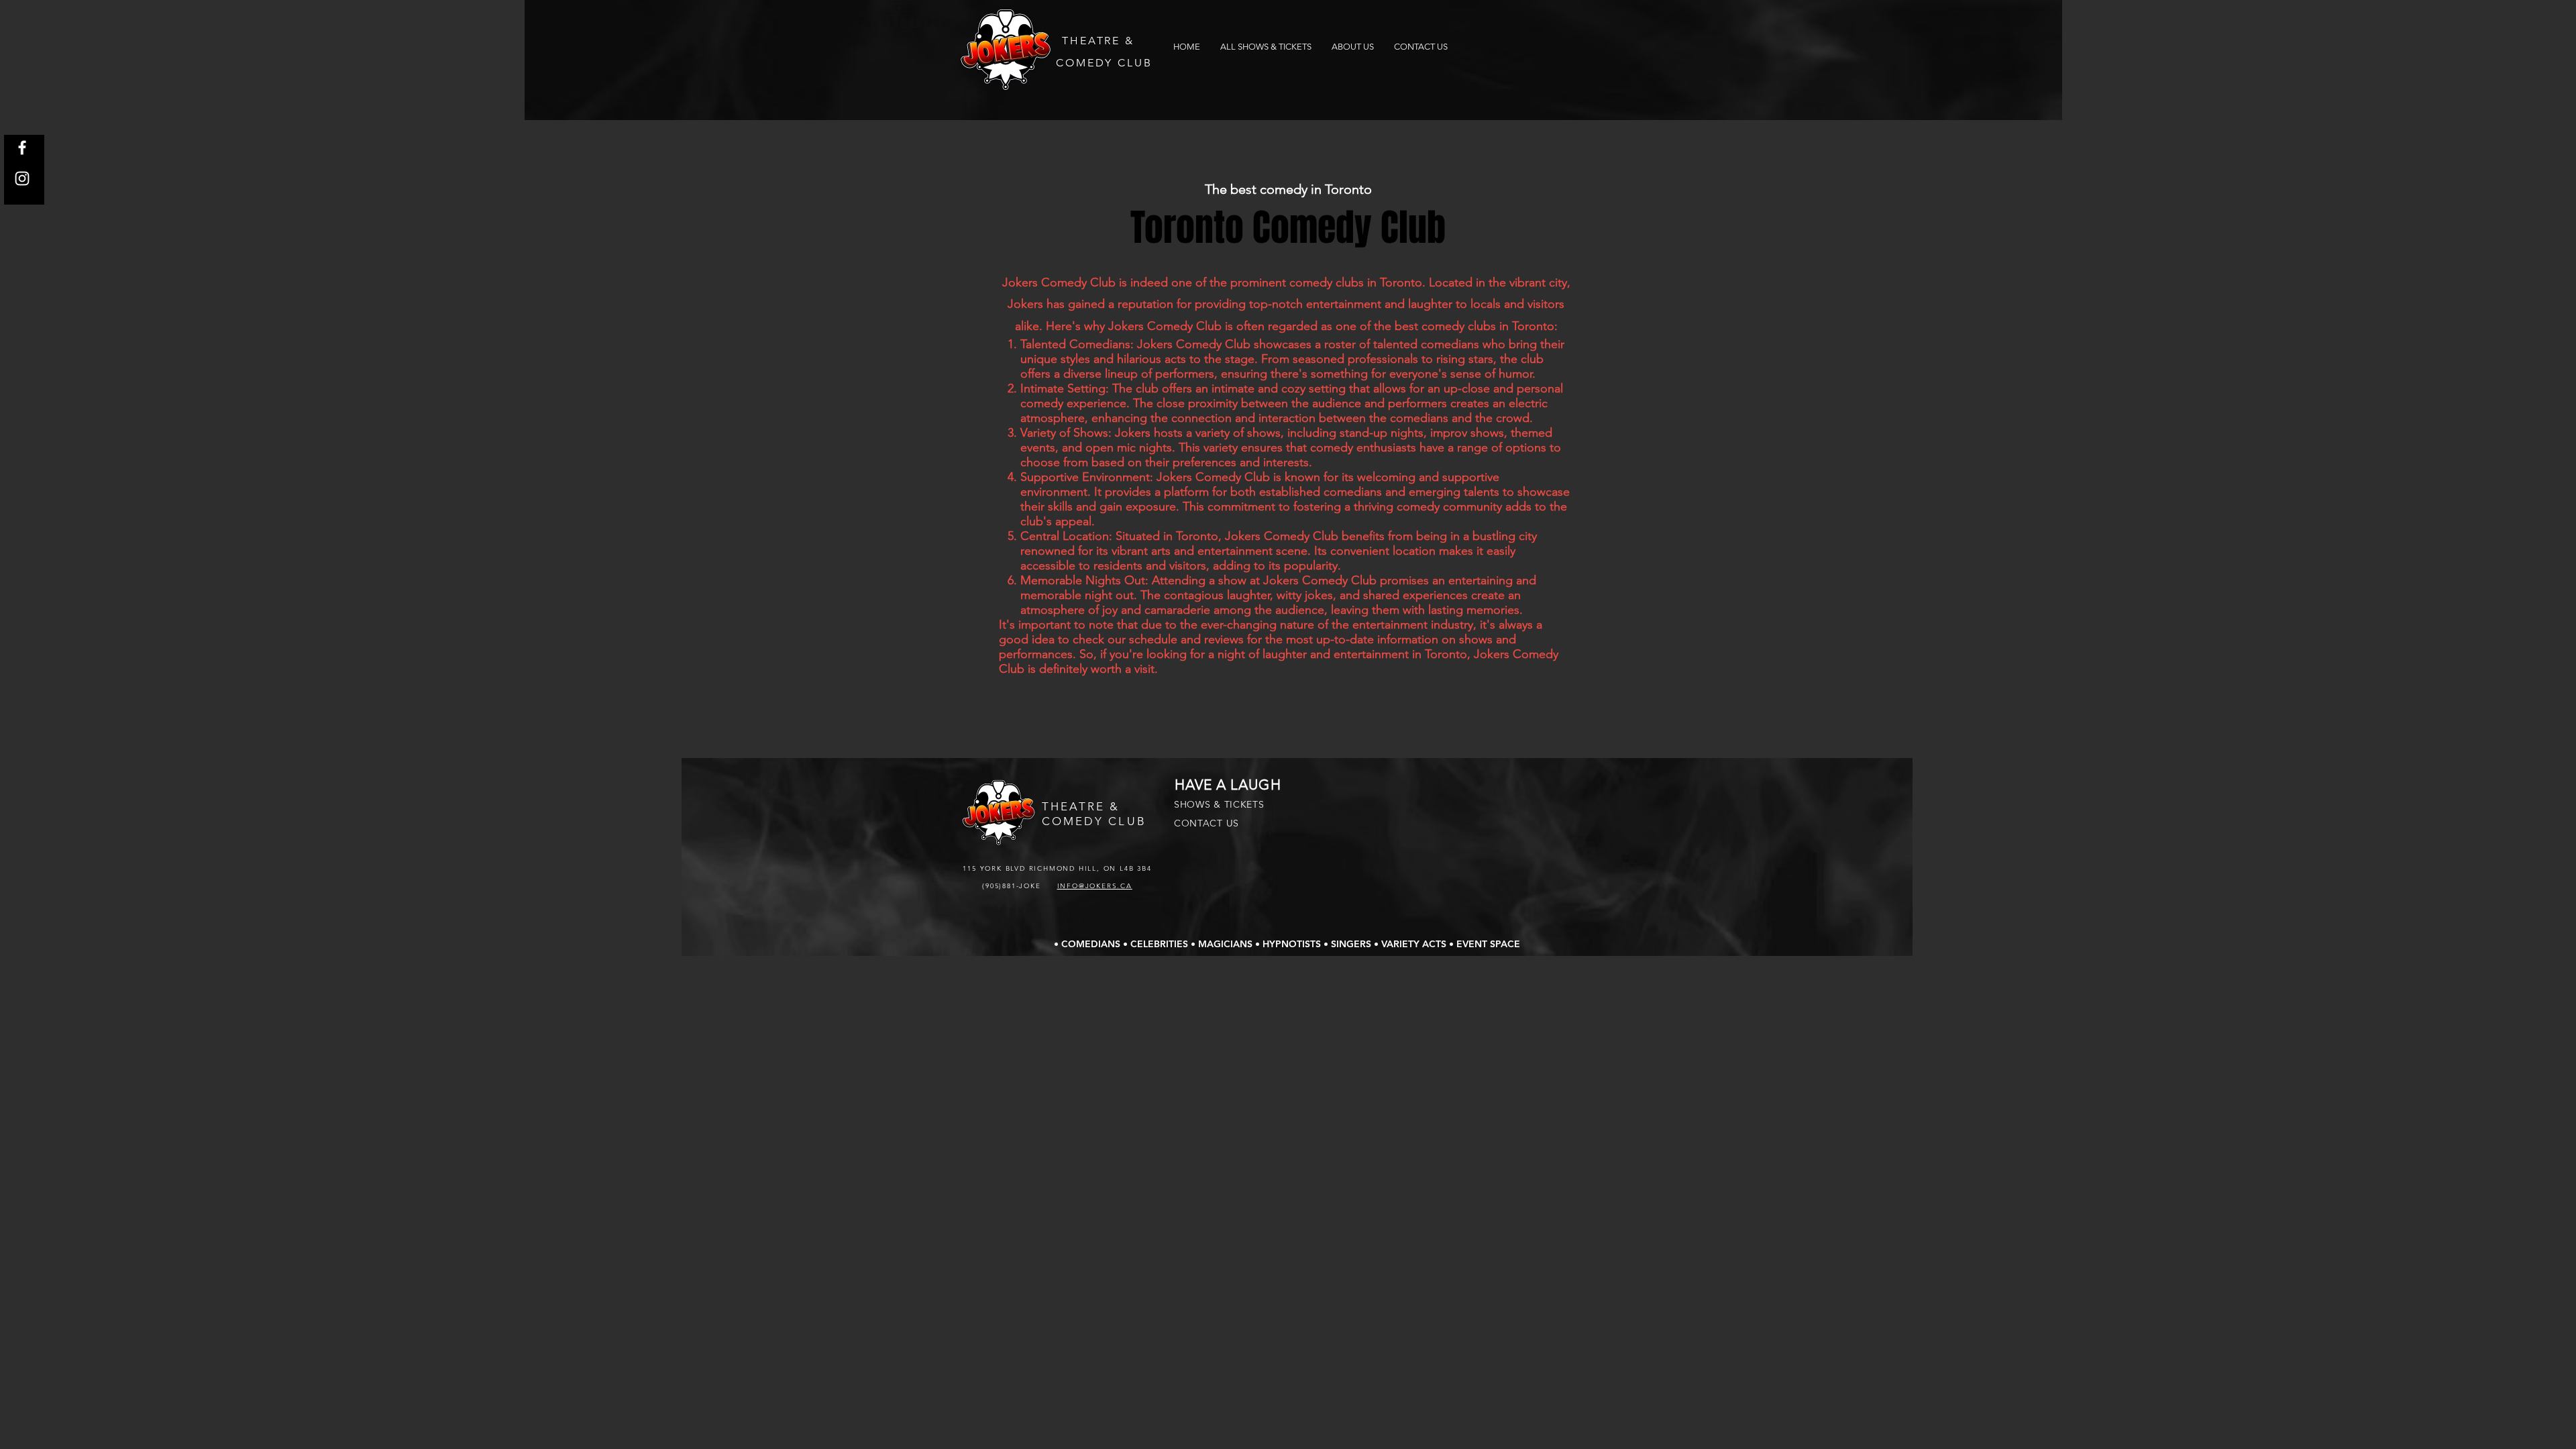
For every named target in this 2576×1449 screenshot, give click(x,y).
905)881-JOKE (1015, 886)
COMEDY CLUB (1104, 63)
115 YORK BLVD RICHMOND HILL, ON (1041, 868)
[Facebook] (22, 148)
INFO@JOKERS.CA (1095, 886)
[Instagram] (22, 178)
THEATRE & (1098, 41)
